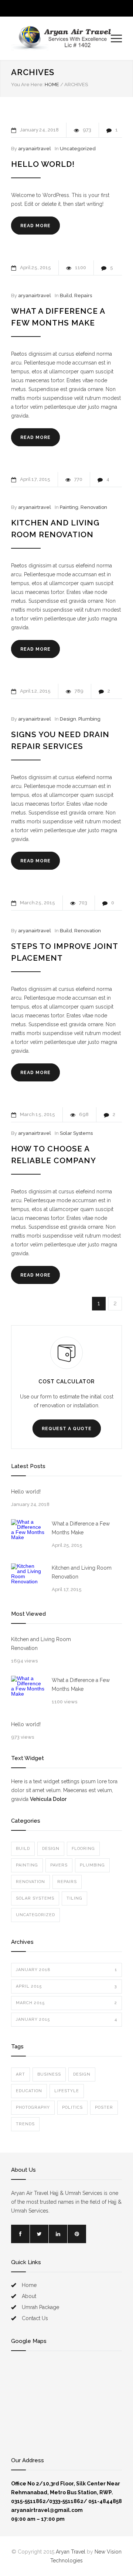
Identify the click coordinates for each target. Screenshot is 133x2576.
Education (29, 2091)
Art (21, 2074)
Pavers (59, 1865)
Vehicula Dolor (48, 1799)
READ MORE (35, 226)
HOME (52, 85)
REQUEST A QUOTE (67, 1429)
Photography (33, 2107)
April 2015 (66, 1986)
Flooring (83, 1849)
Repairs (83, 295)
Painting (69, 507)
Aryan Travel (71, 2552)
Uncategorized (78, 149)
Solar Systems (76, 1133)
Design (68, 719)
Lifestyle (67, 2091)
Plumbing (89, 719)
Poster (104, 2107)
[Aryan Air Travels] (61, 38)
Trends (25, 2124)
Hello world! (43, 164)
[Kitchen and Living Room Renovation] (28, 1580)
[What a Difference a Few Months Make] (28, 1536)
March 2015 (66, 2003)
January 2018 (66, 1970)
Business (49, 2074)
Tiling (74, 1898)
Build (66, 295)
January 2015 (66, 2019)
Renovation (94, 507)
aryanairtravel (35, 149)
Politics (72, 2107)
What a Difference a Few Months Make (81, 1528)
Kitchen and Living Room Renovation (82, 1572)
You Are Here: (27, 85)
